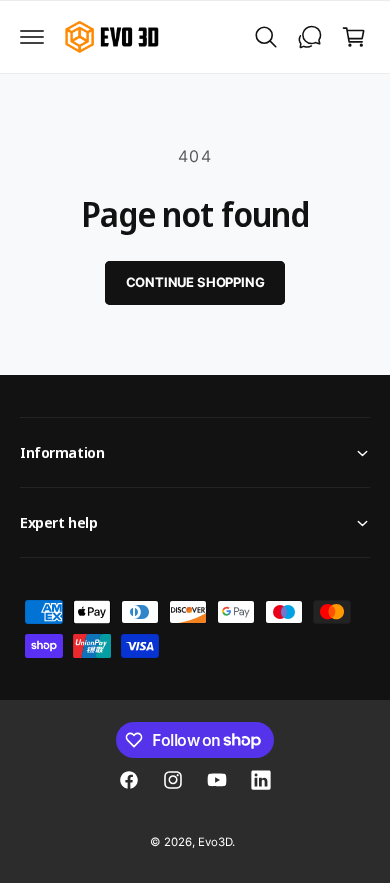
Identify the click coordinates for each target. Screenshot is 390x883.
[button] (32, 37)
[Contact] (310, 37)
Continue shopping (195, 282)
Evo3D (215, 842)
